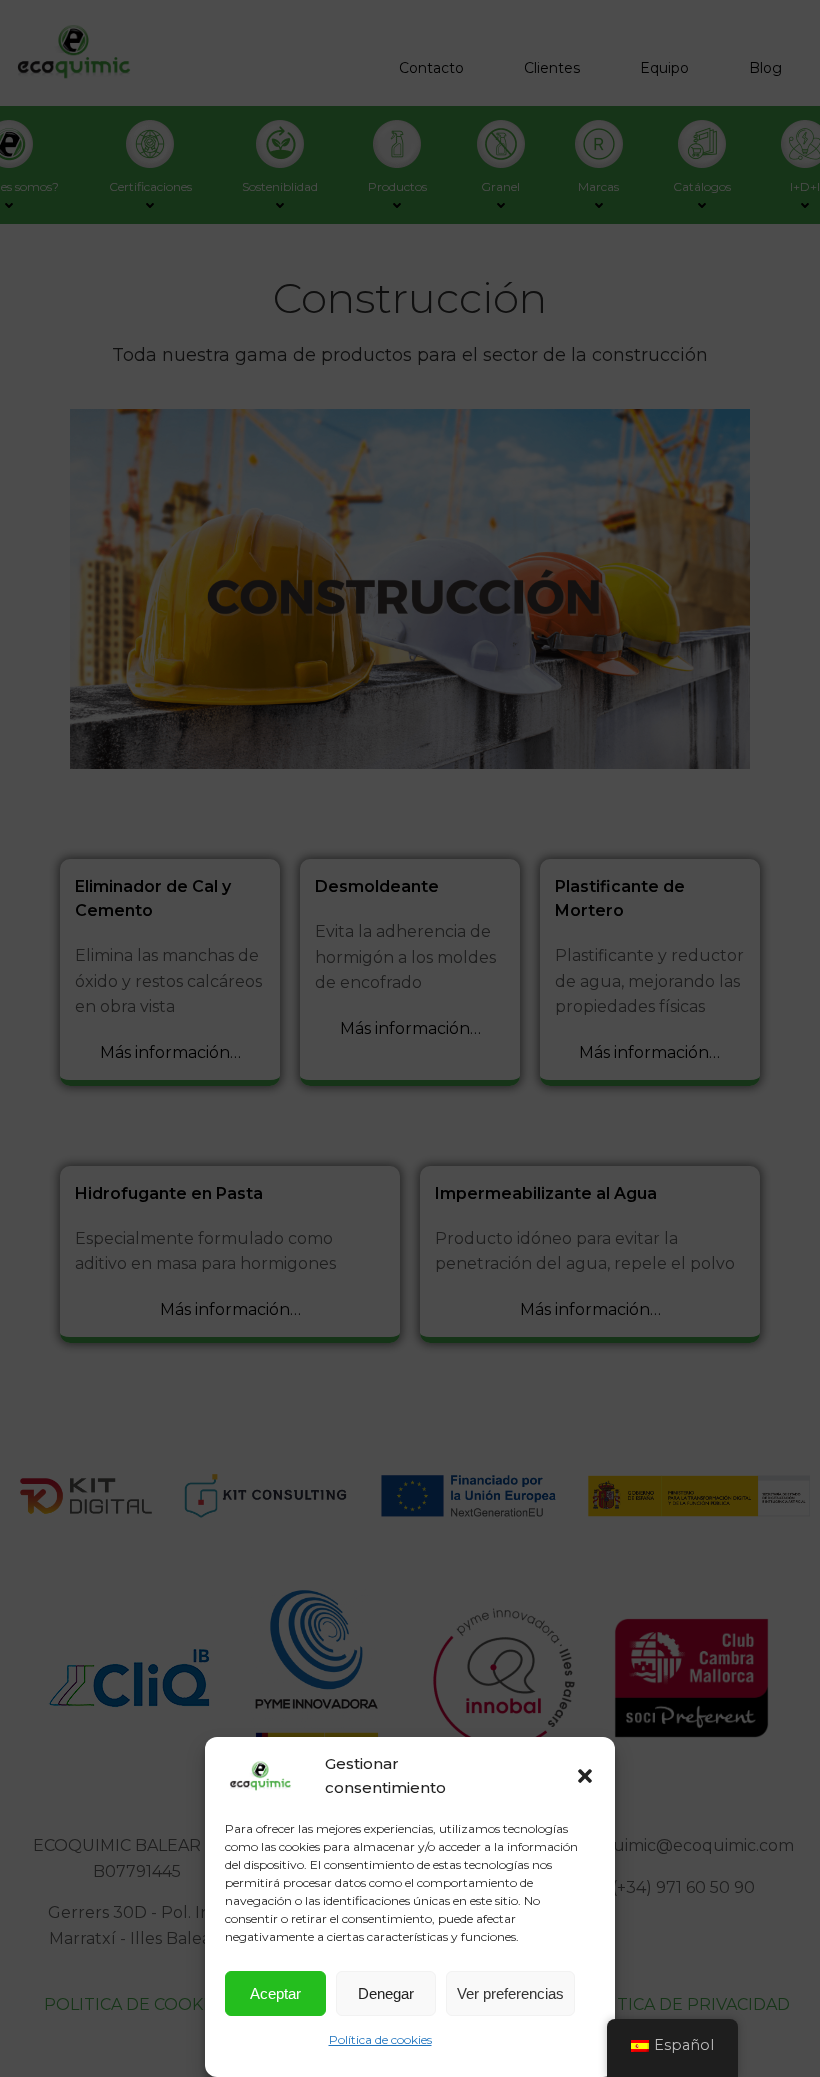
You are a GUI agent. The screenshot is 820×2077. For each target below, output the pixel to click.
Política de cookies (380, 2039)
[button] (585, 1776)
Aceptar (275, 1993)
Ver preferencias (510, 1993)
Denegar (386, 1993)
